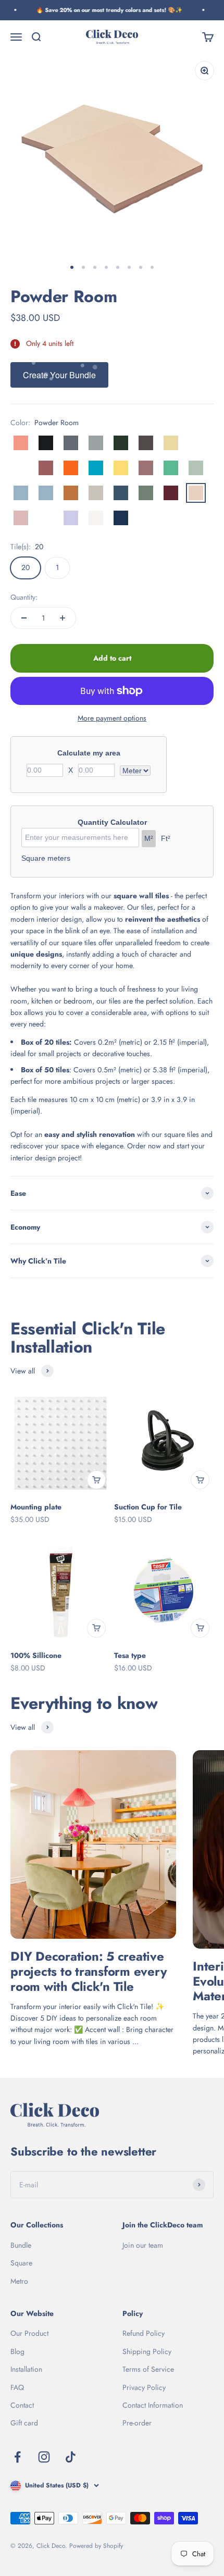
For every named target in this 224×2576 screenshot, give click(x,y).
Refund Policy (144, 2333)
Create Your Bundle (59, 375)
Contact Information (153, 2405)
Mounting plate (36, 1507)
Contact (22, 2405)
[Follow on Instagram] (44, 2457)
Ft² (166, 838)
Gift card (24, 2423)
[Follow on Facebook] (17, 2457)
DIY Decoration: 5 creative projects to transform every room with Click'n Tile (89, 1971)
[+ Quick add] (96, 1480)
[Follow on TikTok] (71, 2457)
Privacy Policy (144, 2387)
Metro (19, 2281)
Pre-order (137, 2423)
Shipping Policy (147, 2351)
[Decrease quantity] (24, 618)
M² (149, 838)
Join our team (143, 2245)
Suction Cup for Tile (148, 1507)
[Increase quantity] (63, 618)
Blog (17, 2351)
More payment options (112, 718)
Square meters (46, 858)
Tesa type (130, 1655)
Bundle (21, 2245)
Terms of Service (148, 2369)
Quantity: (24, 597)
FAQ (17, 2387)
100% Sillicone (36, 1655)
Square (21, 2263)
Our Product (29, 2333)
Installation (26, 2369)
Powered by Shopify (96, 2546)
